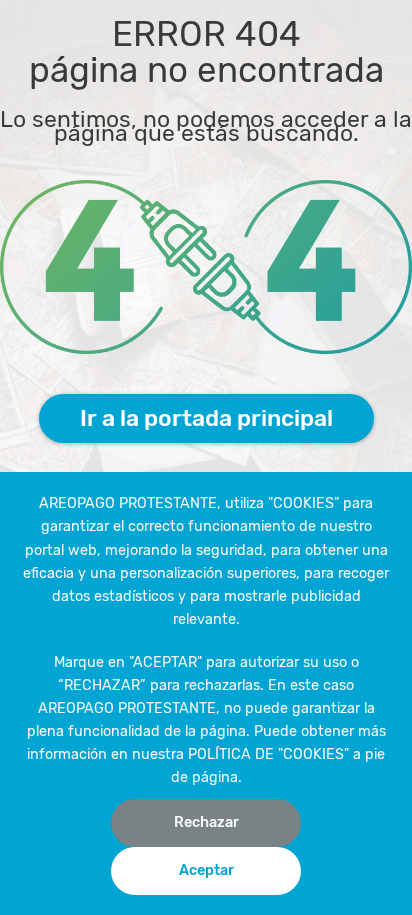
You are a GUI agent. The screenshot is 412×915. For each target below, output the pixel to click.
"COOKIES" (303, 503)
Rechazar (206, 822)
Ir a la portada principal (206, 418)
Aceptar (206, 870)
